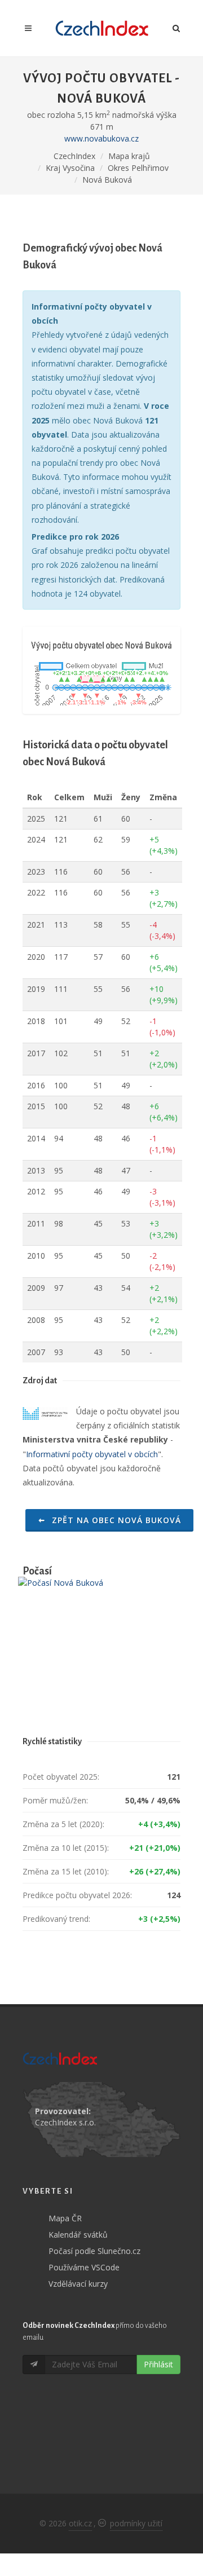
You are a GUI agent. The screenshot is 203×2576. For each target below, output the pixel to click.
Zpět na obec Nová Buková (115, 1520)
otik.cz (80, 2523)
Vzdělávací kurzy (78, 2284)
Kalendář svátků (78, 2235)
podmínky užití (136, 2523)
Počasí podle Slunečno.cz (94, 2251)
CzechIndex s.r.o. (65, 2122)
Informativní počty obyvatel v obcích (92, 1454)
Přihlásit (158, 2364)
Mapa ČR (65, 2218)
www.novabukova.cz (101, 138)
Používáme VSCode (84, 2267)
